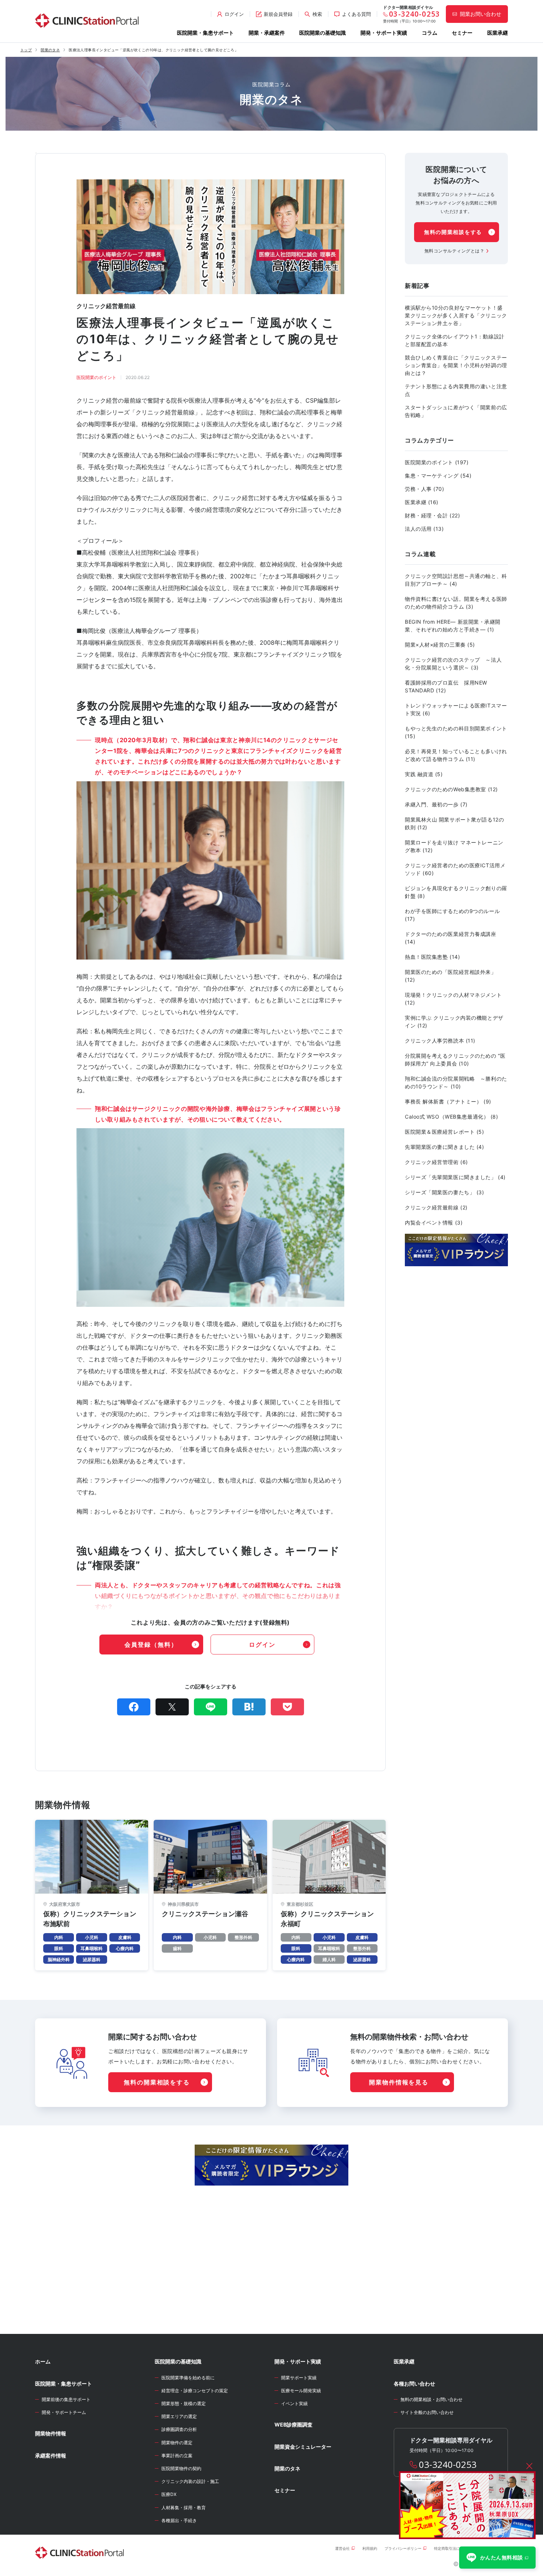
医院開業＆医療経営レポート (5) (445, 1132)
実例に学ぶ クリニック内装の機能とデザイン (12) (454, 1022)
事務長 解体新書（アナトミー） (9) (448, 1101)
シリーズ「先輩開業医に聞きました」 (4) (455, 1177)
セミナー (462, 33)
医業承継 (498, 33)
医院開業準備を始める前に (188, 2378)
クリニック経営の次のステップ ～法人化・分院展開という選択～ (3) (453, 664)
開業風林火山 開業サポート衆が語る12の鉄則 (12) (454, 823)
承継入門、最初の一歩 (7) (436, 804)
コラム (430, 33)
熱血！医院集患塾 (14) (432, 957)
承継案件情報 (51, 2456)
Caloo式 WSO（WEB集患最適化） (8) (451, 1117)
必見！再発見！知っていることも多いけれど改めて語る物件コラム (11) (456, 755)
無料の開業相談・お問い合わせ (431, 2399)
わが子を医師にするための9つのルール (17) (452, 915)
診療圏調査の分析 (179, 2429)
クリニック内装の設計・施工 (190, 2481)
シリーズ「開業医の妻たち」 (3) (445, 1192)
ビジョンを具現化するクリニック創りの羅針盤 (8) (456, 892)
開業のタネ (50, 50)
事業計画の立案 (177, 2456)
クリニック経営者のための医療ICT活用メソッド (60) (455, 869)
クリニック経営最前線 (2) (436, 1207)
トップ (26, 50)
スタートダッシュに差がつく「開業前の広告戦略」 (456, 411)
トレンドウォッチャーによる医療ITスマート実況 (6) (456, 709)
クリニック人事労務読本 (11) (440, 1041)
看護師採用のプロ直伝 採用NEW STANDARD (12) (446, 686)
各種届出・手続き (179, 2520)
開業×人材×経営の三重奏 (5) (440, 645)
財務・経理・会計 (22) (432, 515)
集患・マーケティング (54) (438, 476)
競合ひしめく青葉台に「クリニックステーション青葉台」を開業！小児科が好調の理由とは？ (456, 365)
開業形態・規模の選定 (184, 2403)
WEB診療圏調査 (293, 2425)
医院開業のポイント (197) (437, 462)
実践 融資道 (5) (424, 774)
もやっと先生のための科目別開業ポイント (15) (456, 732)
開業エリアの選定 (179, 2416)
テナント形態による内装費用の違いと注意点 (456, 390)
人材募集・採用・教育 (184, 2508)
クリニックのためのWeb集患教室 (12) (451, 789)
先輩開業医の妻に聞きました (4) (445, 1147)
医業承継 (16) (422, 502)
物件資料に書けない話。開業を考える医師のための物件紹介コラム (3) (456, 603)
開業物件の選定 (177, 2443)
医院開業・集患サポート (205, 33)
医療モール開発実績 (301, 2391)
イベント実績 (294, 2403)
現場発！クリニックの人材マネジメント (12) (453, 999)
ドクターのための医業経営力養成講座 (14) (451, 938)
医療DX (169, 2494)
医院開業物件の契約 (181, 2468)
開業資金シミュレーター (303, 2447)
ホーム (43, 2361)
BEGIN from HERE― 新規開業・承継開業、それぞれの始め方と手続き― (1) (453, 626)
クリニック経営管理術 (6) (436, 1162)
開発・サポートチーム (64, 2412)
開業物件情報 (51, 2433)
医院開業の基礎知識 (322, 33)
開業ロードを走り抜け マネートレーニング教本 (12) (454, 846)
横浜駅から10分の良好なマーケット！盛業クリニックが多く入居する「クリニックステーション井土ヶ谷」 (456, 315)
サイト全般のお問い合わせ (427, 2412)
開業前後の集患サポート (66, 2399)
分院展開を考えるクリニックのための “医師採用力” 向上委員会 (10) (455, 1060)
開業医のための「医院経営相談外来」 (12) (451, 976)
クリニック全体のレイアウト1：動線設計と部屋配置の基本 (455, 340)
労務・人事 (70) (425, 489)
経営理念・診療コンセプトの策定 (195, 2391)
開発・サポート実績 (384, 33)
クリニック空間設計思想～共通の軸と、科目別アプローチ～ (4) (456, 580)
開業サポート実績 (299, 2378)
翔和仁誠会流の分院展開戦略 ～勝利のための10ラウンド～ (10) (456, 1082)
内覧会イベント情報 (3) (434, 1222)
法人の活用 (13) (424, 529)
